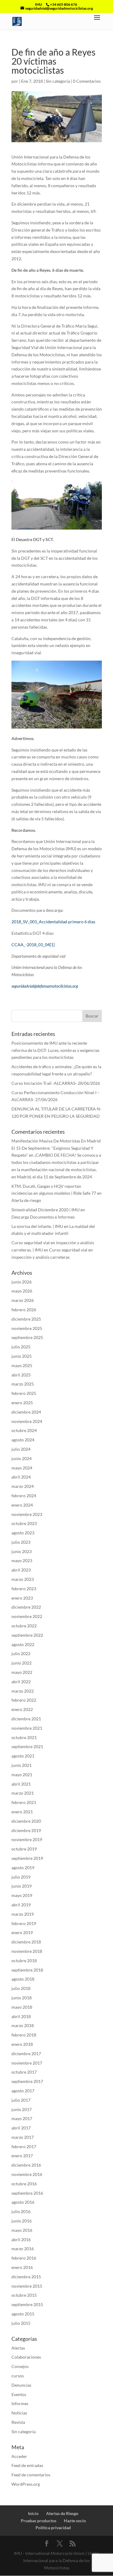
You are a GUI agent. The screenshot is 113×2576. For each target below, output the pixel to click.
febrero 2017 (24, 2147)
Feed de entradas (27, 2465)
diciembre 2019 (26, 1830)
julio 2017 (21, 2100)
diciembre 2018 (26, 1942)
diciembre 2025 (26, 1319)
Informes (20, 2403)
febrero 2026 (24, 1310)
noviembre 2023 (27, 1514)
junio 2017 (22, 2109)
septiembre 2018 (27, 1970)
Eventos (19, 2394)
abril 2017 (21, 2128)
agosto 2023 (23, 1533)
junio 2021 (22, 1765)
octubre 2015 (24, 2295)
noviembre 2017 (27, 2063)
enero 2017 (22, 2156)
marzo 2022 (23, 1691)
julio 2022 (21, 1653)
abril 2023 (21, 1570)
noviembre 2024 (27, 1421)
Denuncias (21, 2385)
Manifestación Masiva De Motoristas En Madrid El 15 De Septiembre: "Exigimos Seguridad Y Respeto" (56, 1148)
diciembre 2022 (26, 1607)
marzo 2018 (23, 2025)
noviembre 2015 (27, 2286)
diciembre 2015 (26, 2277)
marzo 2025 (23, 1384)
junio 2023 (22, 1551)
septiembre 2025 (27, 1337)
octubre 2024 (24, 1430)
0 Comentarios (87, 81)
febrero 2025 (24, 1393)
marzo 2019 (23, 1914)
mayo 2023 (22, 1560)
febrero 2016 (24, 2258)
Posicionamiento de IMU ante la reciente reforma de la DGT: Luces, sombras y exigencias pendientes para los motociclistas (55, 1050)
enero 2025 (22, 1403)
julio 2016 (21, 2211)
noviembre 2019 (27, 1839)
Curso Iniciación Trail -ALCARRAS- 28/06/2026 (56, 1083)
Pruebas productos (39, 2521)
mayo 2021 (22, 1775)
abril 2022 (21, 1682)
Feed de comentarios (31, 2475)
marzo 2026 (23, 1300)
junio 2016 (22, 2221)
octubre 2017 (24, 2072)
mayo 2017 (22, 2118)
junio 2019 (22, 1886)
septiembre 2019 (27, 1858)
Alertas (18, 2348)
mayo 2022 (22, 1672)
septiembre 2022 (27, 1635)
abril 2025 (21, 1375)
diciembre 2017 (26, 2054)
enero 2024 (22, 1505)
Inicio (33, 2513)
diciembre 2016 (26, 2165)
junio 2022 (22, 1663)
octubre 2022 (24, 1626)
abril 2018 (21, 2016)
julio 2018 (21, 1988)
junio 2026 (22, 1282)
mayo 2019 (22, 1895)
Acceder (19, 2456)
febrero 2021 (24, 1802)
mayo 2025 (22, 1365)
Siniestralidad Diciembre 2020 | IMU (46, 1210)
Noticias (19, 2413)
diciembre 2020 (26, 1821)
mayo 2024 (22, 1468)
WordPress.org (26, 2484)
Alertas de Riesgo (62, 2513)
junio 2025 (22, 1356)
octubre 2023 (24, 1523)
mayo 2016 (22, 2230)
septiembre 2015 (27, 2304)
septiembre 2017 (27, 2081)
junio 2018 (22, 1998)
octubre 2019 (24, 1849)
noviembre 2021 (27, 1728)
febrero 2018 (24, 2035)
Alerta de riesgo (26, 1200)
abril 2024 (21, 1477)
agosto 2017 (23, 2091)
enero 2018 (22, 2044)
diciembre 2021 (26, 1719)
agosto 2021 (23, 1756)
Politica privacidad (53, 2528)
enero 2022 (22, 1709)
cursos (18, 2376)
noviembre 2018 (27, 1951)
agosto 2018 (23, 1979)
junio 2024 (22, 1458)
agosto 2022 (23, 1644)
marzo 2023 (23, 1579)
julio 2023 (21, 1542)
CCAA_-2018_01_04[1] (33, 945)
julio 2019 (21, 1877)
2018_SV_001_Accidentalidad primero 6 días (53, 922)
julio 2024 (21, 1449)
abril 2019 (21, 1905)
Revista (18, 2422)
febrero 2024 (24, 1496)
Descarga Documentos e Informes (43, 1217)
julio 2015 (21, 2323)
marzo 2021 (23, 1793)
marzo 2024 (23, 1486)
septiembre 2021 (27, 1746)
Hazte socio (75, 2521)
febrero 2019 (24, 1923)
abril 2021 (21, 1784)
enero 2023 (22, 1598)
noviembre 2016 (27, 2174)
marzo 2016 (23, 2249)
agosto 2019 (23, 1868)
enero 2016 (22, 2267)
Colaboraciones (26, 2357)
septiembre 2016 (27, 2193)
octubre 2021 (24, 1737)
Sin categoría (58, 81)
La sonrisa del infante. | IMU (37, 1226)
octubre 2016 (24, 2184)
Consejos (20, 2366)
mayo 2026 (22, 1291)
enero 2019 (22, 1932)
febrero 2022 (24, 1700)
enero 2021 (22, 1812)
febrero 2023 (24, 1589)
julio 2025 (21, 1347)
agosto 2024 (23, 1440)
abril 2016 (21, 2240)
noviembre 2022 (27, 1616)
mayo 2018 (22, 2007)
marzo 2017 (23, 2137)
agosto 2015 (23, 2314)
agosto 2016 (23, 2202)
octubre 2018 (24, 1961)
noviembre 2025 (27, 1328)
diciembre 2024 (26, 1412)
